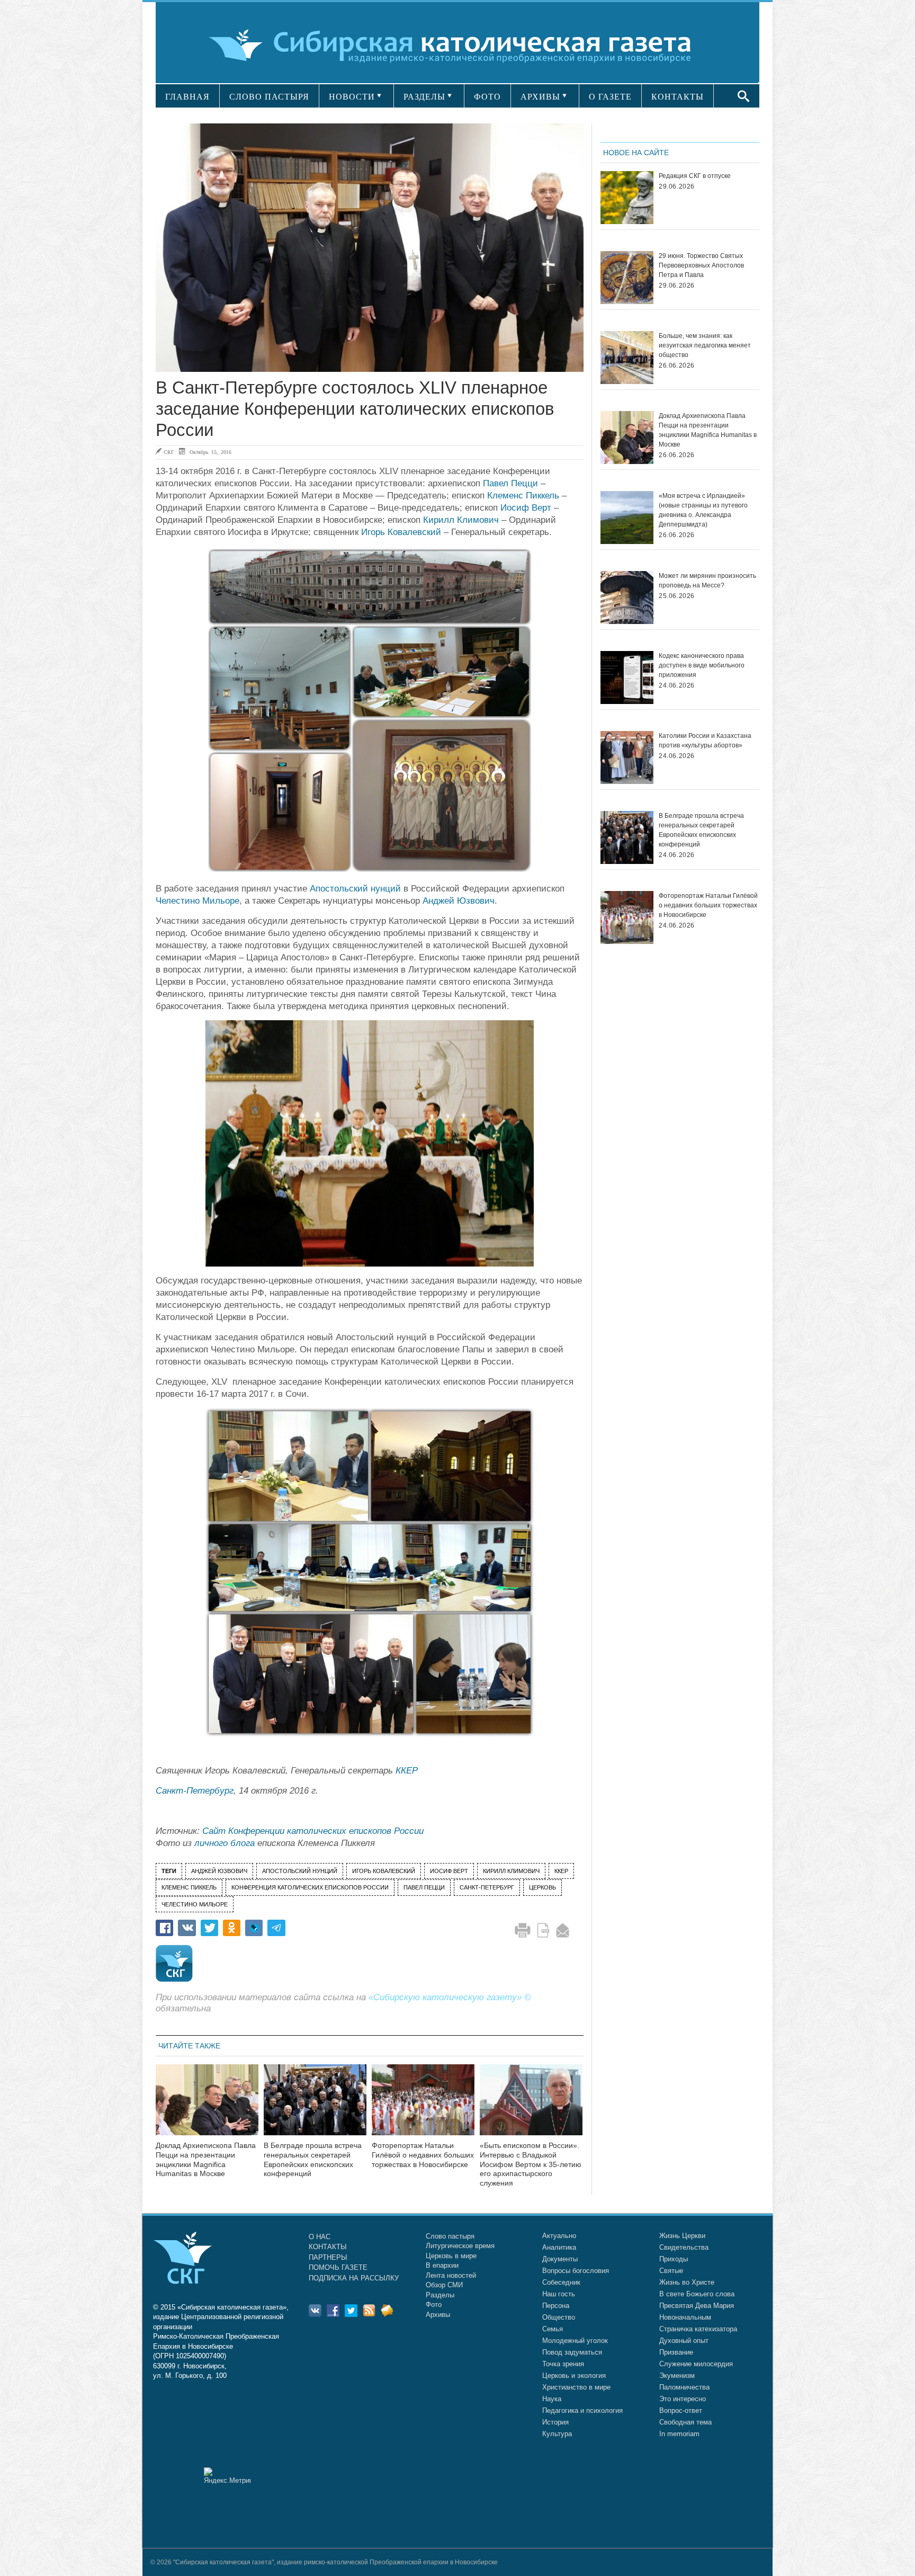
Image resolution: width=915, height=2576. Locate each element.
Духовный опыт (684, 2341)
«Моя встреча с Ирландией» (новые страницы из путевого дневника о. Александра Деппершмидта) (703, 510)
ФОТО (487, 97)
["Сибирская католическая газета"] (456, 45)
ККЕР (407, 1771)
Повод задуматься (572, 2352)
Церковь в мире (451, 2256)
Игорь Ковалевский (401, 532)
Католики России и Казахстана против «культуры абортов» (705, 741)
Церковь (542, 1887)
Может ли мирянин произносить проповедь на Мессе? (707, 581)
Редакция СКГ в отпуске (695, 176)
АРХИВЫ (540, 97)
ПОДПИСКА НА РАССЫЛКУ (354, 2278)
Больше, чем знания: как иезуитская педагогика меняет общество (705, 345)
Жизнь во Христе (687, 2282)
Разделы (440, 2295)
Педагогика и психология (582, 2410)
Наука (552, 2399)
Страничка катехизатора (698, 2329)
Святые (671, 2271)
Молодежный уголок (575, 2341)
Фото (434, 2305)
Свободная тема (685, 2422)
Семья (553, 2329)
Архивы (438, 2315)
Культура (557, 2434)
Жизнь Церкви (682, 2236)
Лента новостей (451, 2275)
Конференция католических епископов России (310, 1887)
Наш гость (559, 2294)
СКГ (169, 452)
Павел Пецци (510, 483)
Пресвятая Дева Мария (697, 2306)
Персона (556, 2306)
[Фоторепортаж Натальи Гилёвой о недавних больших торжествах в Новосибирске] (423, 2106)
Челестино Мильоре (198, 901)
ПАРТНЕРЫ (328, 2257)
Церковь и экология (574, 2376)
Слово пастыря (450, 2236)
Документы (560, 2259)
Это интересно (683, 2399)
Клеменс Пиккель (523, 496)
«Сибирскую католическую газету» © (450, 1997)
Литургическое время (460, 2246)
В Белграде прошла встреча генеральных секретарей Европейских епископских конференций (313, 2159)
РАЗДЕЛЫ (424, 97)
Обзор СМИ (444, 2285)
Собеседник (561, 2282)
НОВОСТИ (352, 97)
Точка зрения (563, 2364)
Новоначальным (685, 2317)
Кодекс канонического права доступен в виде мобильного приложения (702, 665)
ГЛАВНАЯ (187, 97)
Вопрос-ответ (681, 2410)
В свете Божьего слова (697, 2294)
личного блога (225, 1843)
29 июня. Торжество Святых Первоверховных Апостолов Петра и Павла (701, 265)
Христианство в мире (576, 2387)
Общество (559, 2317)
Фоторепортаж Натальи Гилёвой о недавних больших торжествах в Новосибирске (423, 2155)
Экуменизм (677, 2376)
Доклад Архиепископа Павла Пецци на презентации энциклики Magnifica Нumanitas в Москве (206, 2159)
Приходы (674, 2259)
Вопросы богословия (576, 2271)
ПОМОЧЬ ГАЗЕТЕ (338, 2267)
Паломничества (684, 2387)
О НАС (320, 2237)
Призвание (676, 2352)
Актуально (559, 2236)
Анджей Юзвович (459, 901)
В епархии (442, 2265)
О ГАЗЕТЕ (610, 97)
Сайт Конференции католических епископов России (313, 1831)
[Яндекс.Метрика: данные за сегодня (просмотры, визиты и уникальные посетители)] (227, 2476)
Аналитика (559, 2247)
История (555, 2422)
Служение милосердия (696, 2364)
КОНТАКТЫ (678, 97)
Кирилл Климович (461, 520)
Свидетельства (684, 2247)
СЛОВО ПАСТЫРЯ (269, 97)
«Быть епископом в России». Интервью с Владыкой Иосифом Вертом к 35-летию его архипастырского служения (531, 2164)
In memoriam (679, 2434)
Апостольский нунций (355, 889)
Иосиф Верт (526, 508)
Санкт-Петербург (195, 1791)
